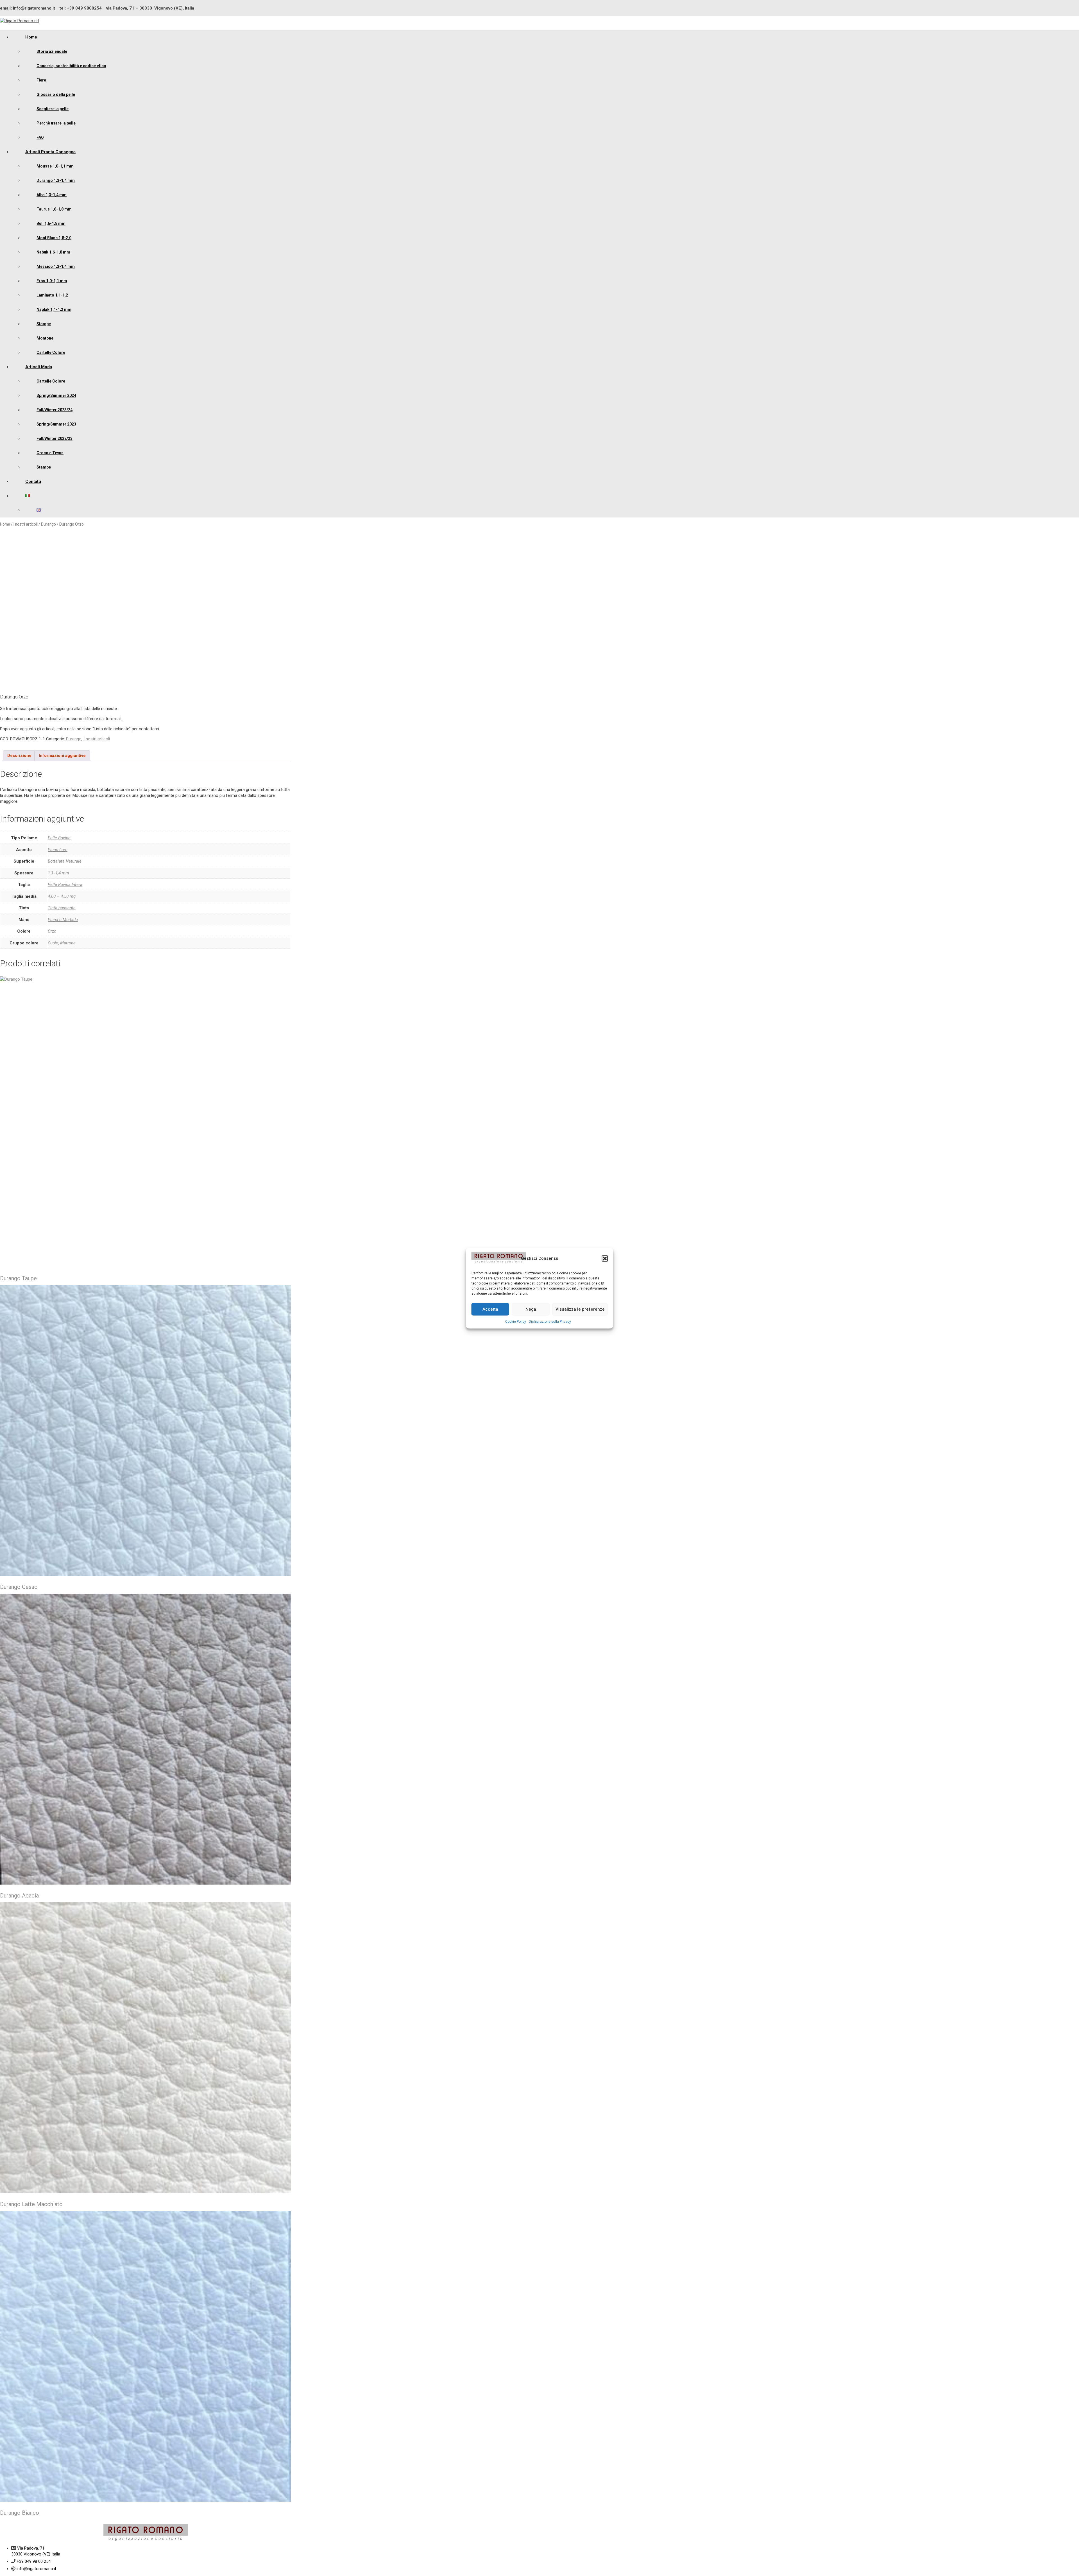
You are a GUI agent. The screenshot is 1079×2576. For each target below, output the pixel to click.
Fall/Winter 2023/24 (55, 410)
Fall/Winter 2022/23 (55, 438)
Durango (48, 524)
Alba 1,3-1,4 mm (52, 195)
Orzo (52, 931)
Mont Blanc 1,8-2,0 (54, 238)
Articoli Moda (39, 367)
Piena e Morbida (63, 920)
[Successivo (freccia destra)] (1069, 1288)
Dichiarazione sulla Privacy (550, 1321)
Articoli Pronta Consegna (50, 152)
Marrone (68, 943)
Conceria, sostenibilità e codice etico (71, 66)
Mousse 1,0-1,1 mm (55, 166)
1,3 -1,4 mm (58, 873)
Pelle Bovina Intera (65, 885)
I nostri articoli (26, 524)
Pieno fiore (58, 850)
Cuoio (53, 943)
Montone (45, 338)
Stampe (44, 324)
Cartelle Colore (51, 352)
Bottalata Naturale (65, 861)
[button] (605, 1258)
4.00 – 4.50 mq (62, 896)
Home (31, 37)
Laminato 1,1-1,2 (52, 295)
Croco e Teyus (50, 453)
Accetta (490, 1309)
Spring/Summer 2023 (56, 424)
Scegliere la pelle (53, 109)
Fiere (41, 80)
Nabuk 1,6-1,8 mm (53, 252)
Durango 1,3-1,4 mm (56, 180)
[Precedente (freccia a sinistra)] (10, 1288)
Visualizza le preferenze (580, 1309)
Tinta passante (62, 908)
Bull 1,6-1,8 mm (51, 223)
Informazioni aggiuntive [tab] (62, 756)
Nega (531, 1309)
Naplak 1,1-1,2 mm (54, 309)
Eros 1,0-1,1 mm (52, 281)
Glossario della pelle (56, 94)
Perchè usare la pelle (56, 123)
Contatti (33, 481)
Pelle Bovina (59, 838)
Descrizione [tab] (19, 756)
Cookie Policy (516, 1321)
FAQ (40, 137)
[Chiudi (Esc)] (1073, 6)
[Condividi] (1060, 6)
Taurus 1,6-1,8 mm (54, 209)
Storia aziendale (52, 51)
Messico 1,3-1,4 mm (56, 266)
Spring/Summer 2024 (56, 395)
